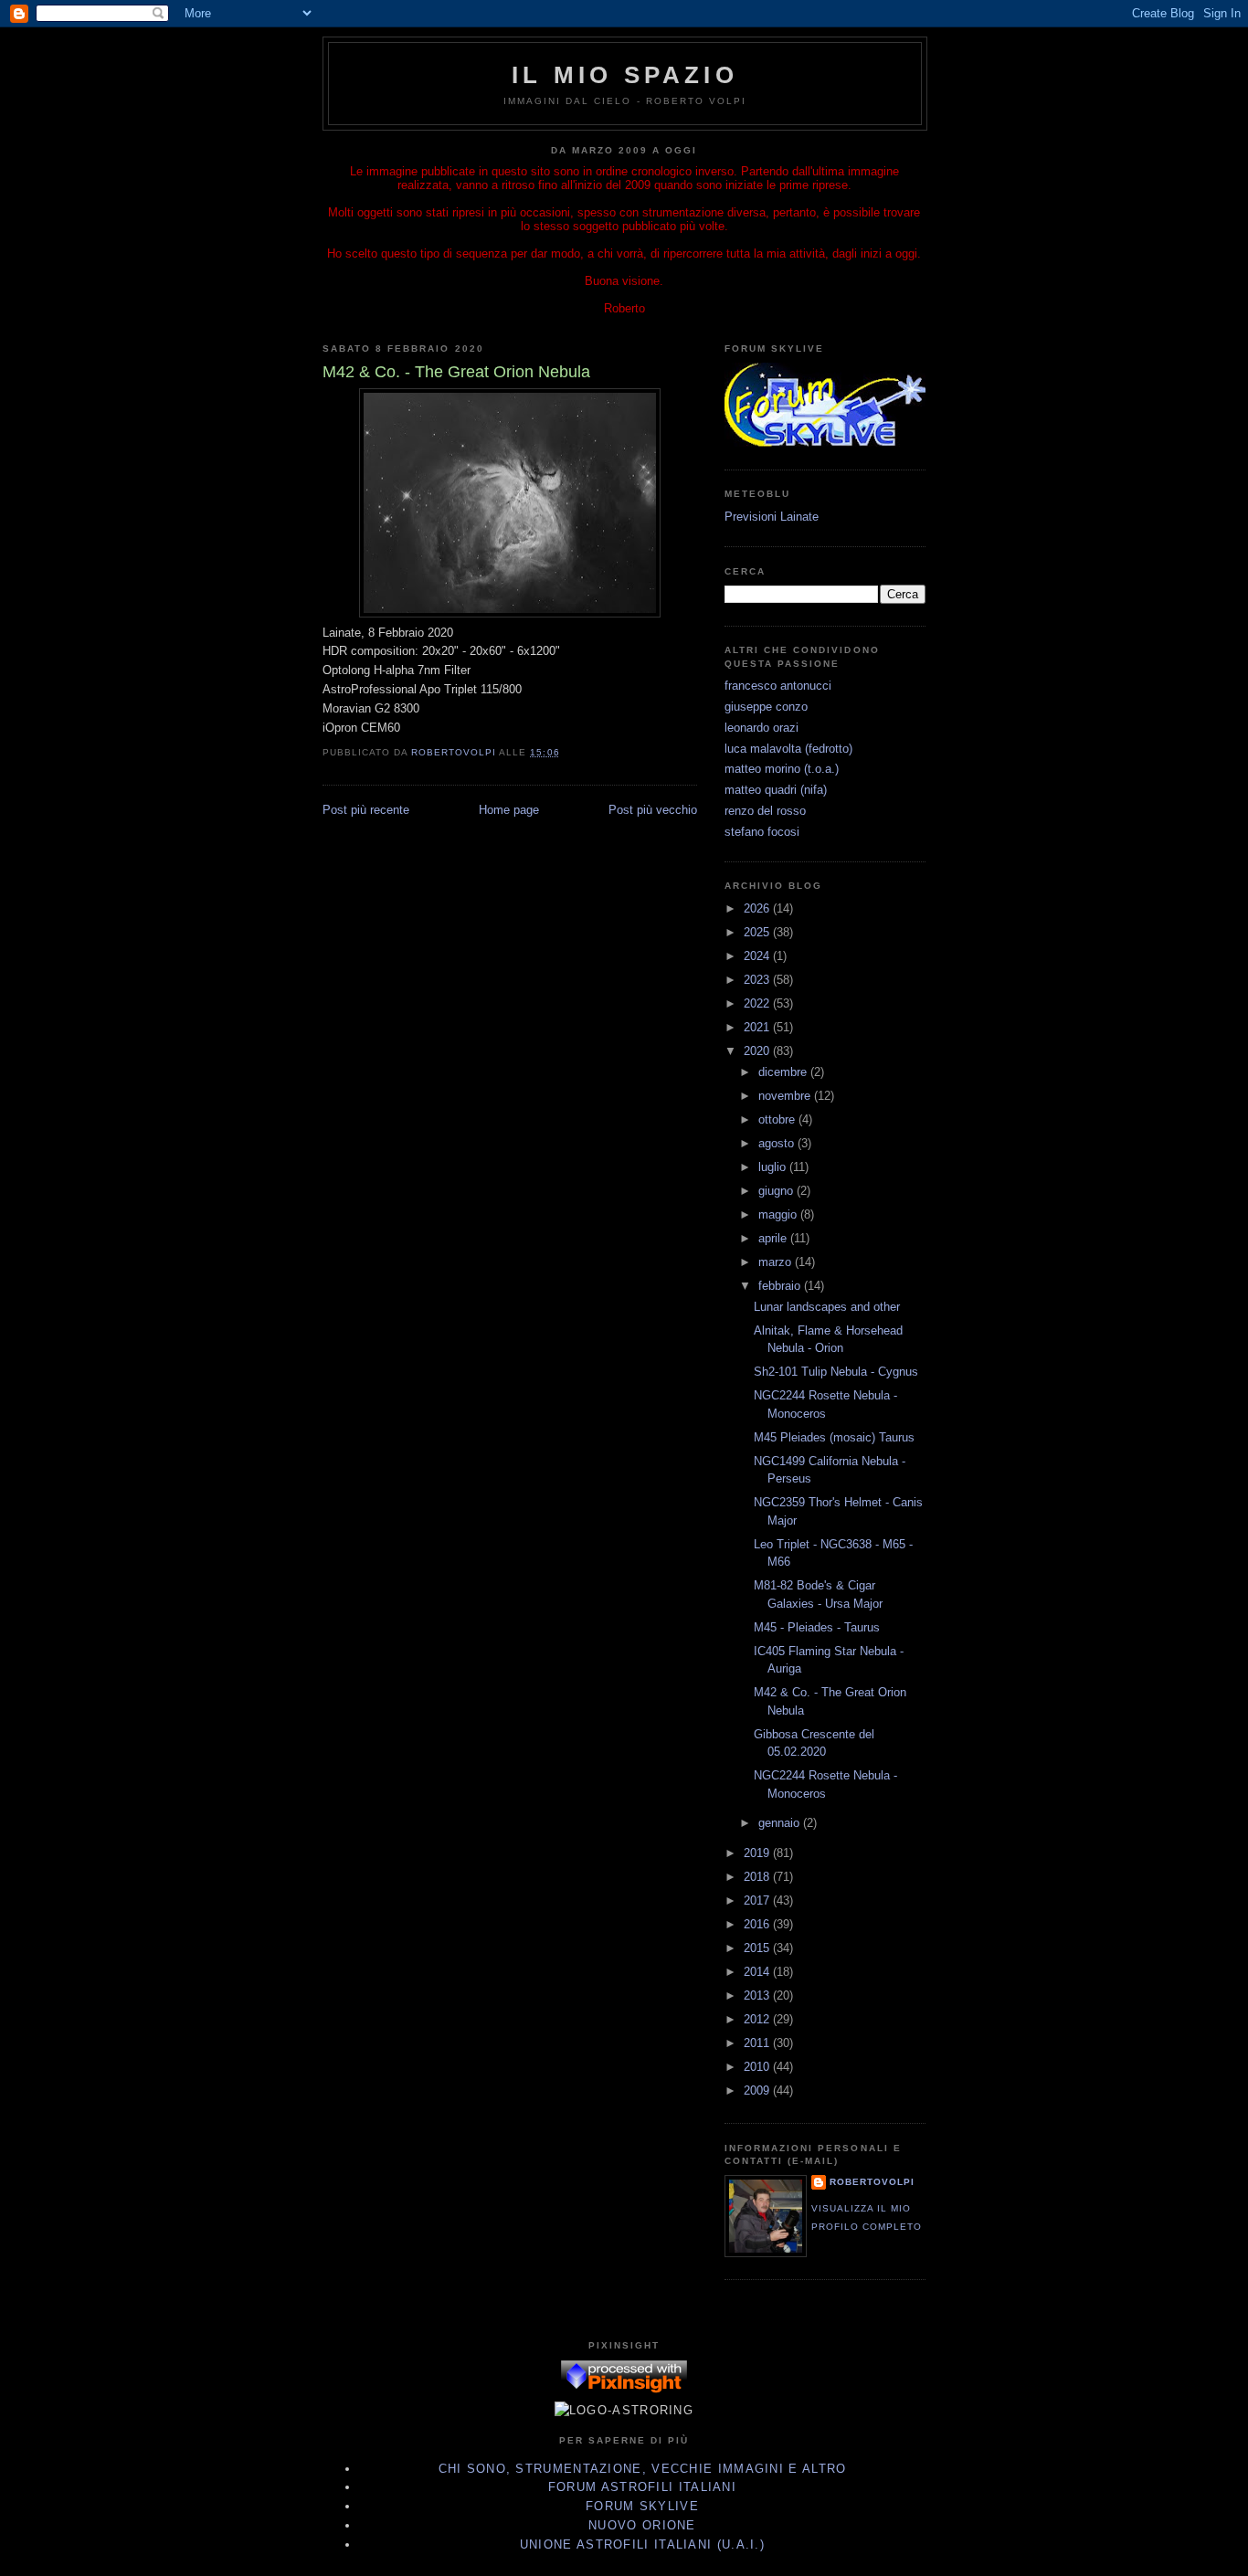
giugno (777, 1191)
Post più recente (366, 810)
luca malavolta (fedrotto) (788, 749)
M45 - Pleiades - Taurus (817, 1627)
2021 (758, 1027)
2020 (758, 1051)
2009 (758, 2090)
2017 (758, 1900)
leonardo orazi (761, 728)
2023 (758, 980)
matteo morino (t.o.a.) (782, 769)
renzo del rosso (765, 811)
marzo (777, 1262)
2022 (758, 1003)
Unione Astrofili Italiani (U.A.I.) (642, 2544)
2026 (758, 908)
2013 (758, 1995)
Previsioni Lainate (772, 517)
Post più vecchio (653, 810)
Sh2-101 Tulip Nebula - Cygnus (836, 1372)
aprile (774, 1238)
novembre (786, 1096)
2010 (758, 2067)
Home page (509, 810)
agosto (778, 1143)
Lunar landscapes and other (827, 1307)
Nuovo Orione (642, 2525)
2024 (758, 956)
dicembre (784, 1072)
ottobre (778, 1119)
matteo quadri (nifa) (776, 790)
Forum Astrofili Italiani (642, 2487)
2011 (758, 2043)
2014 (758, 1972)
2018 (758, 1877)
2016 (758, 1924)
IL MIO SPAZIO (625, 75)
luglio (774, 1167)
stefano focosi (762, 832)
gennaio (781, 1823)
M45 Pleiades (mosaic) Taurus (834, 1437)
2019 (758, 1853)
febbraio (781, 1286)
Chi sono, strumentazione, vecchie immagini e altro (643, 2469)
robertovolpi (872, 2182)
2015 (758, 1948)
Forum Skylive (642, 2506)
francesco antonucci (778, 686)
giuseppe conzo (766, 707)
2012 (758, 2019)
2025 (758, 932)
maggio (779, 1214)
